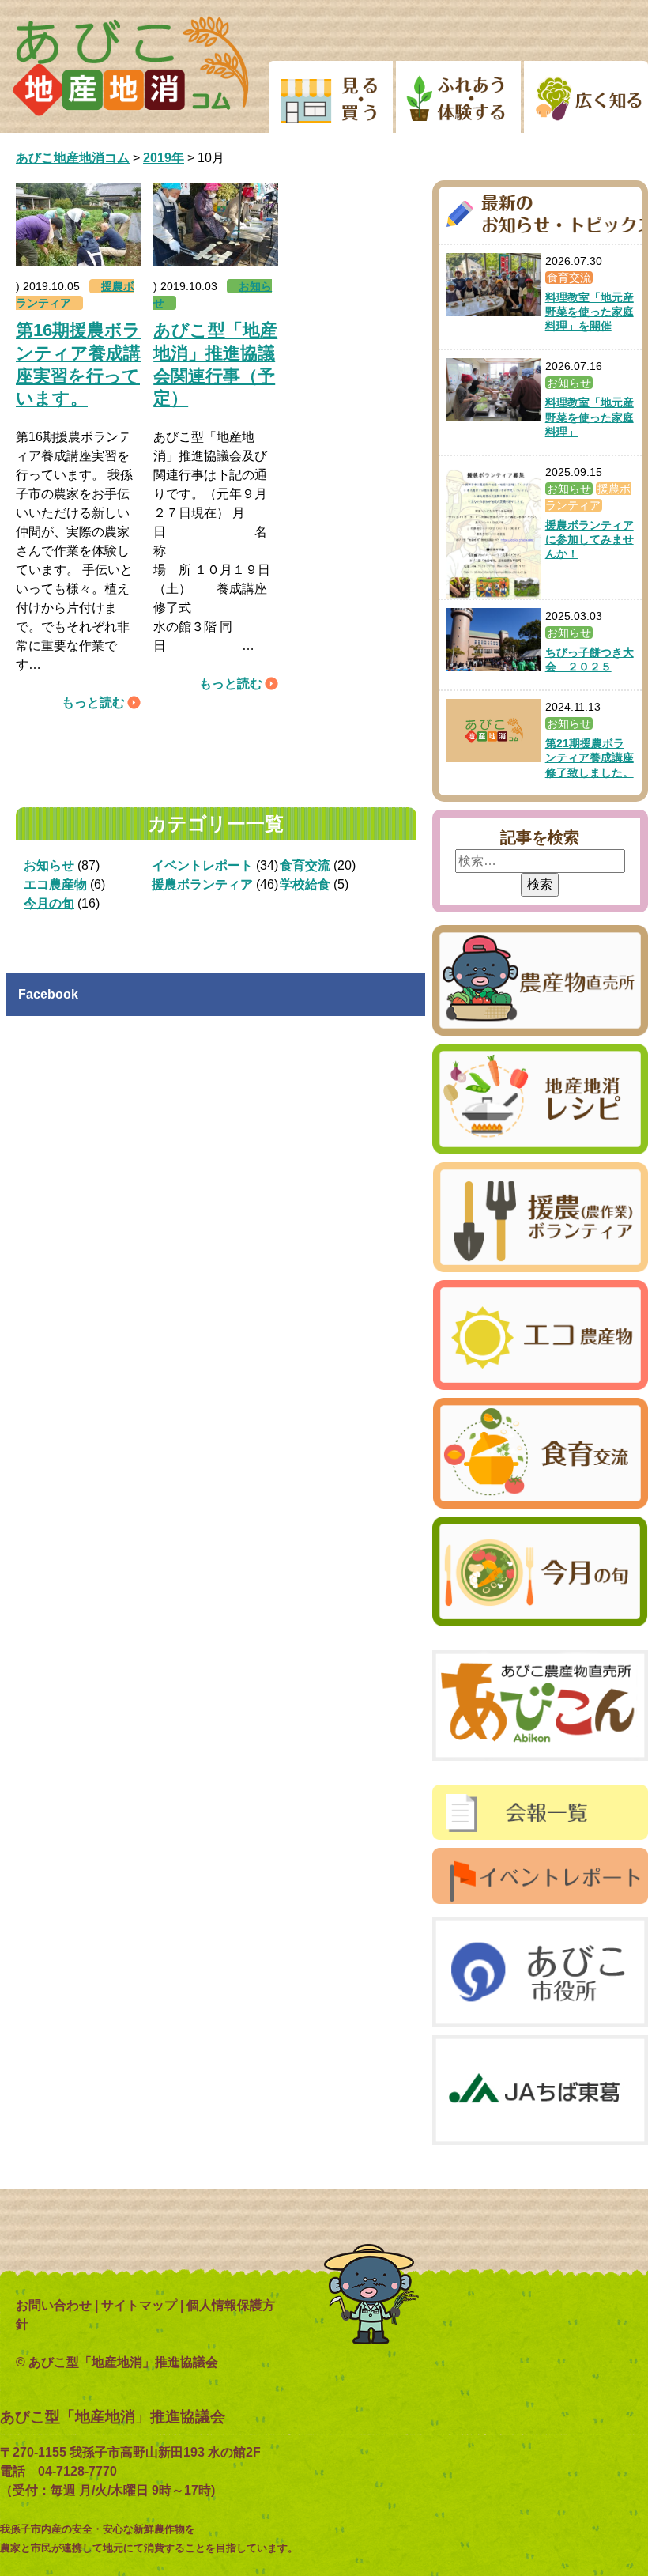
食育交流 (305, 865)
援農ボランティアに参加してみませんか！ (590, 539)
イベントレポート (202, 865)
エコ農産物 (55, 884)
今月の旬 (49, 903)
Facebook (48, 994)
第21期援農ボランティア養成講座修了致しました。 (590, 757)
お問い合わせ (54, 2305)
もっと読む (93, 703)
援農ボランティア (202, 884)
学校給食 (305, 884)
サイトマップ (139, 2305)
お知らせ (49, 865)
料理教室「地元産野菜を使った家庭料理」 (590, 417)
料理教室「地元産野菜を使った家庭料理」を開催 (590, 312)
